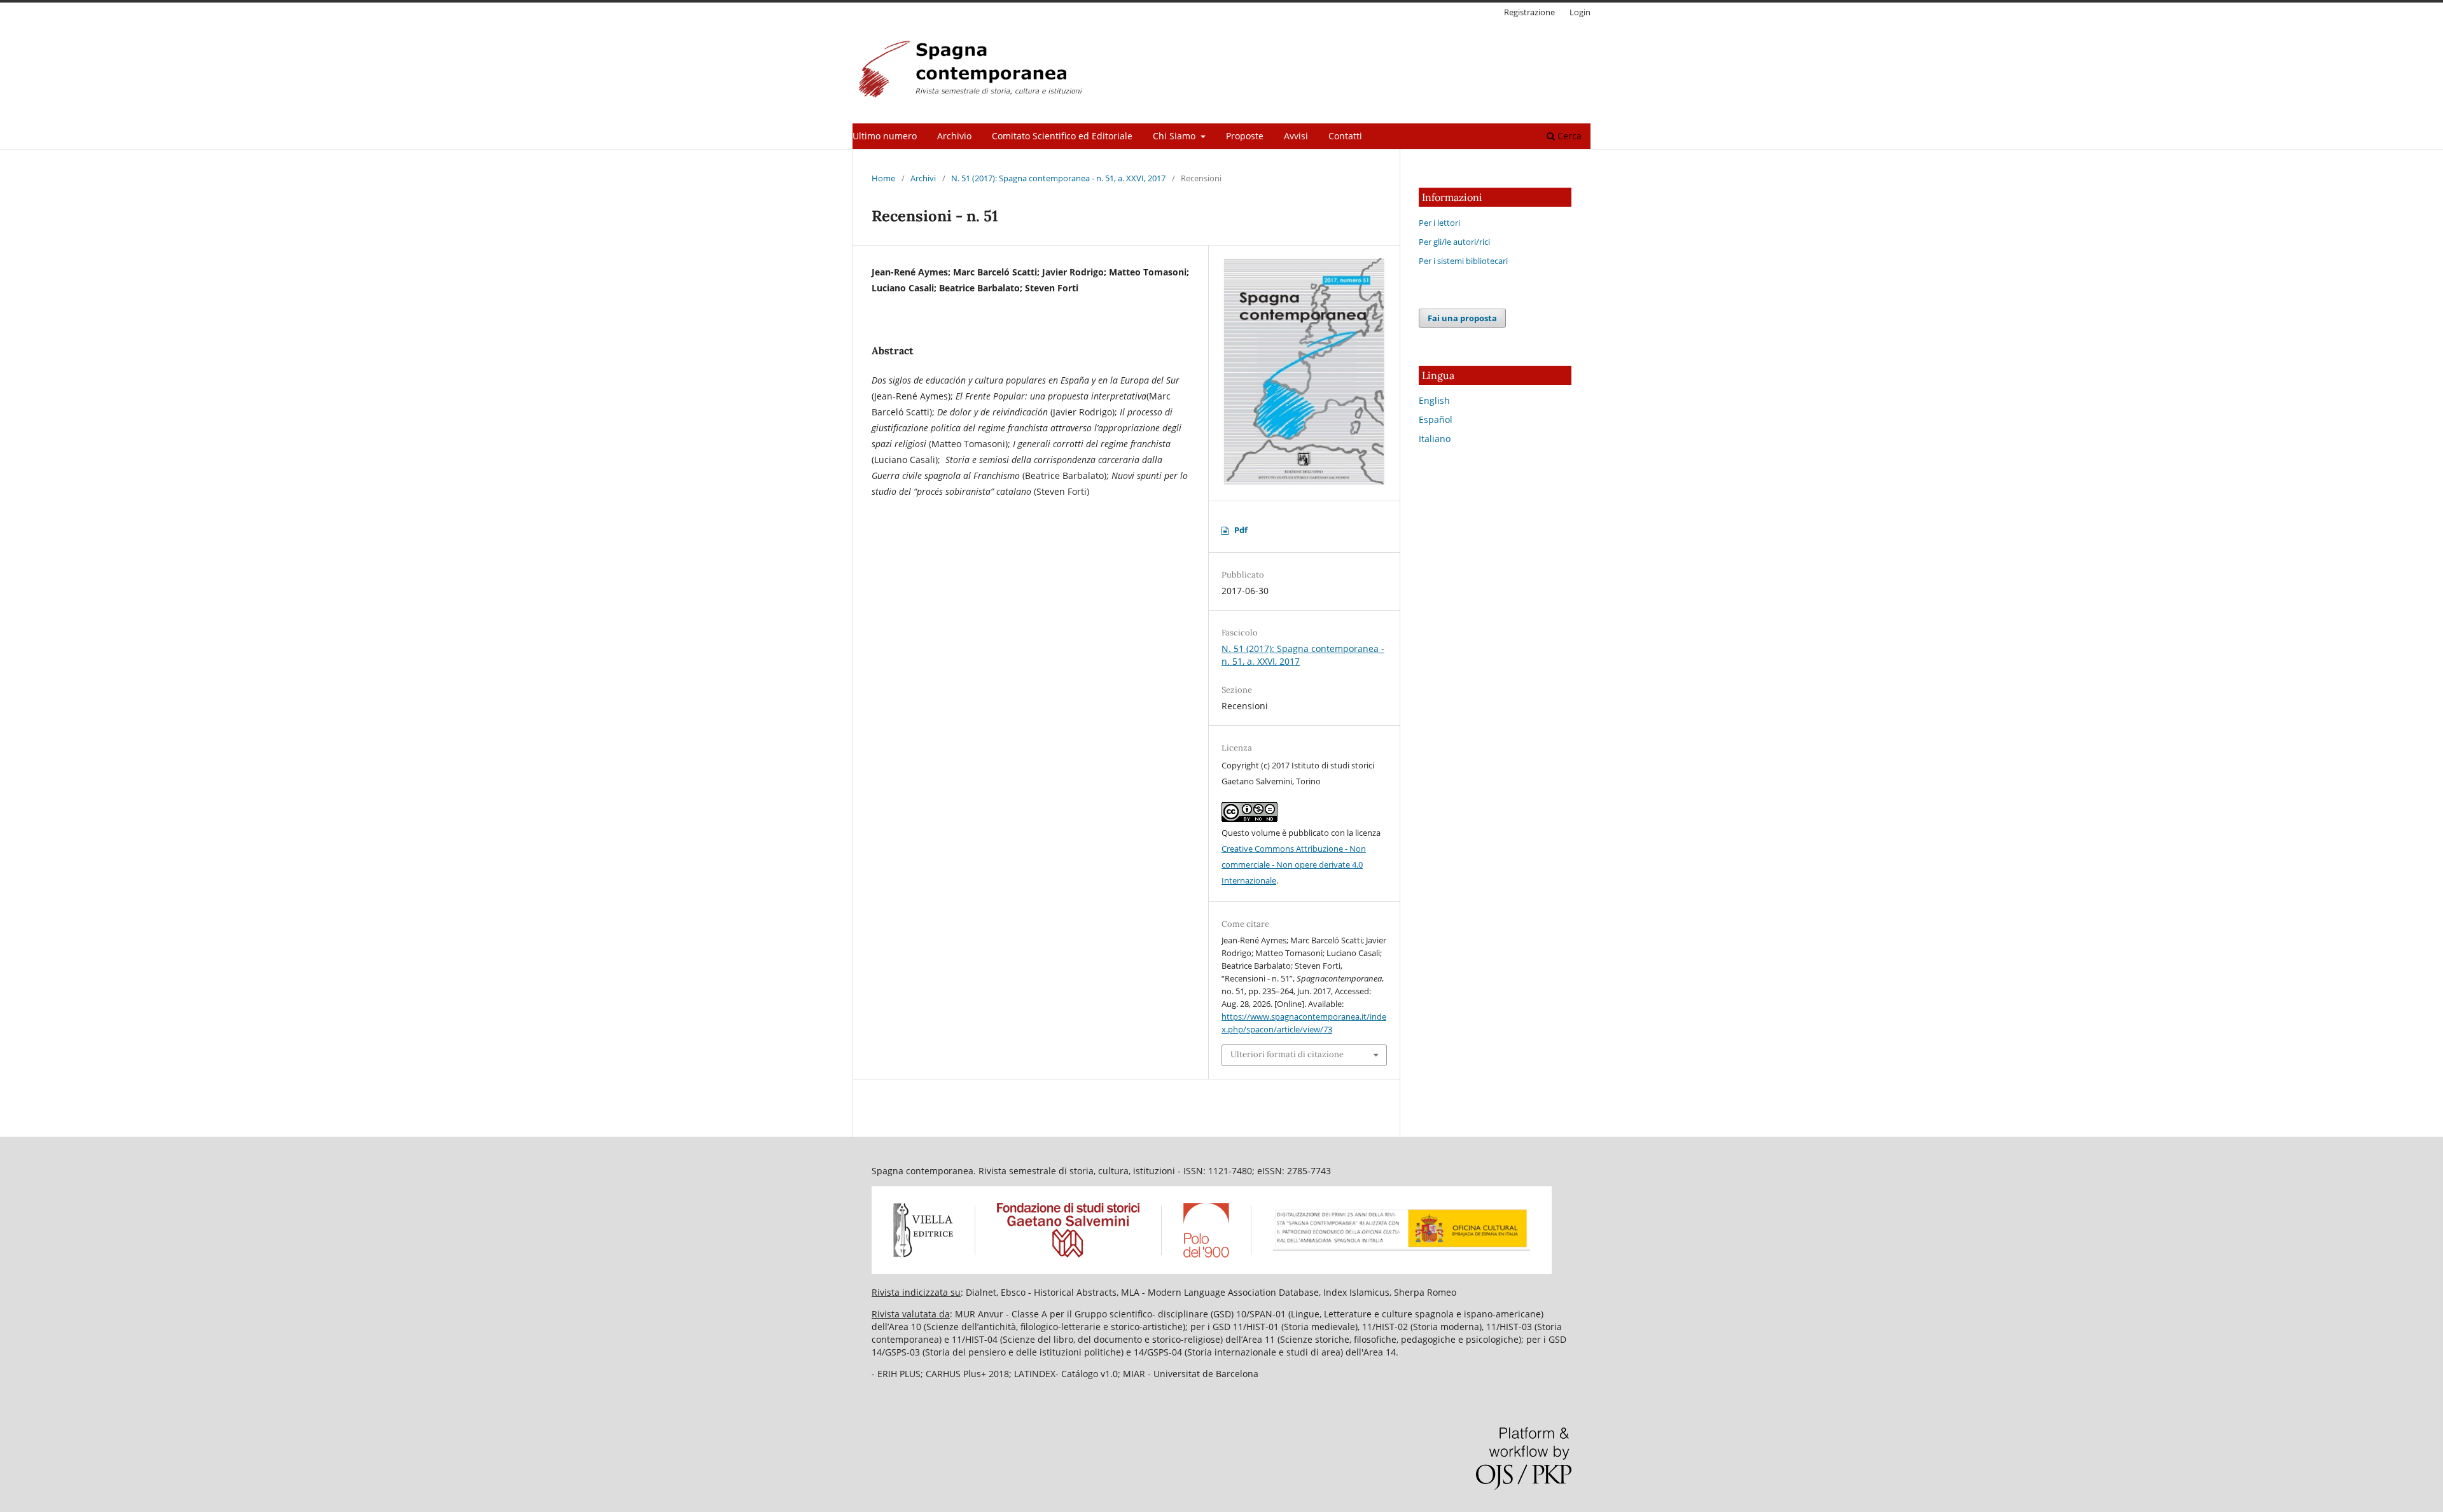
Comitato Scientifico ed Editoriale (1062, 136)
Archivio (954, 136)
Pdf (1241, 530)
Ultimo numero (885, 136)
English (1434, 400)
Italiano (1435, 439)
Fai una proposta (1462, 318)
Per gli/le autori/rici (1454, 242)
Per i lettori (1439, 223)
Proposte (1245, 136)
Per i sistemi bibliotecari (1463, 261)
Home (883, 178)
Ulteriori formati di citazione (1287, 1054)
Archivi (923, 178)
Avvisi (1296, 136)
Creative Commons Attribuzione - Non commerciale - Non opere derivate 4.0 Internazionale (1294, 864)
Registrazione (1529, 12)
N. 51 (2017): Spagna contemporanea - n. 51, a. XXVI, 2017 (1058, 178)
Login (1580, 12)
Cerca (1568, 136)
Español (1436, 420)
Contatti (1345, 136)
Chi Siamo (1175, 136)
